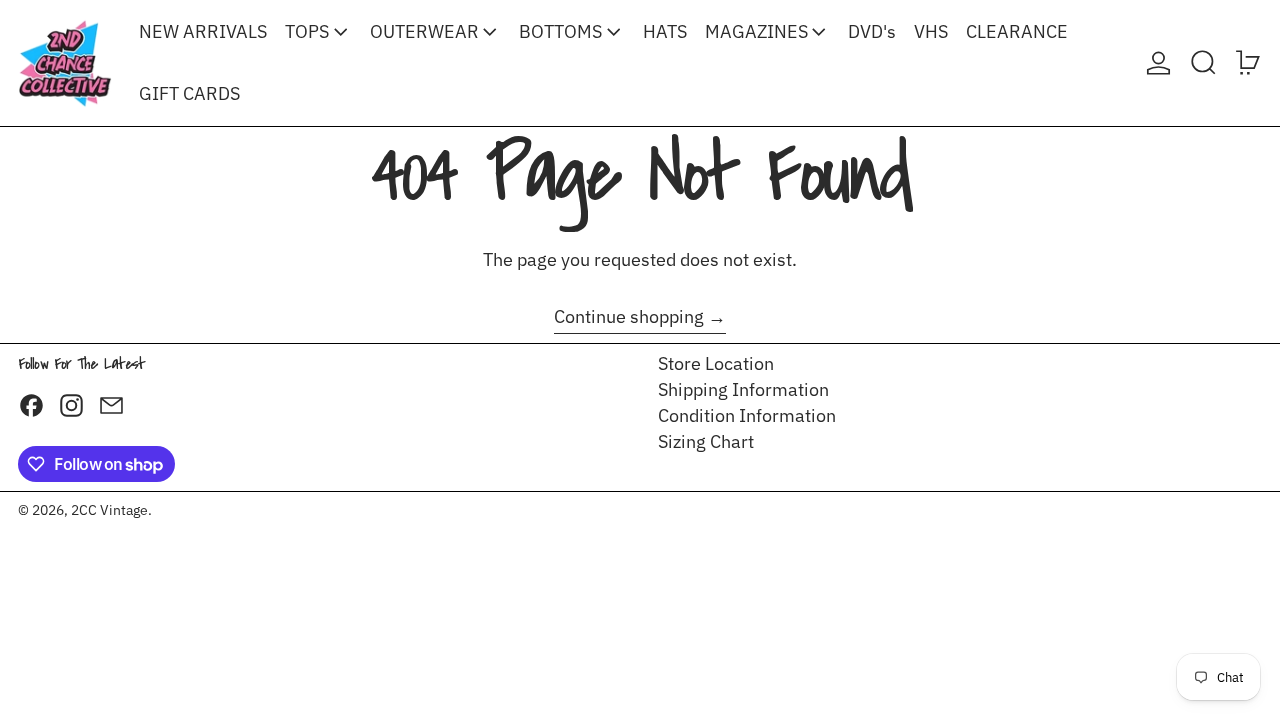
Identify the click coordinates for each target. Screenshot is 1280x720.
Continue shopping (629, 317)
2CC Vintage (109, 509)
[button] (1203, 63)
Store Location (716, 363)
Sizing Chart (706, 441)
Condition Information (747, 415)
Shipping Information (743, 389)
